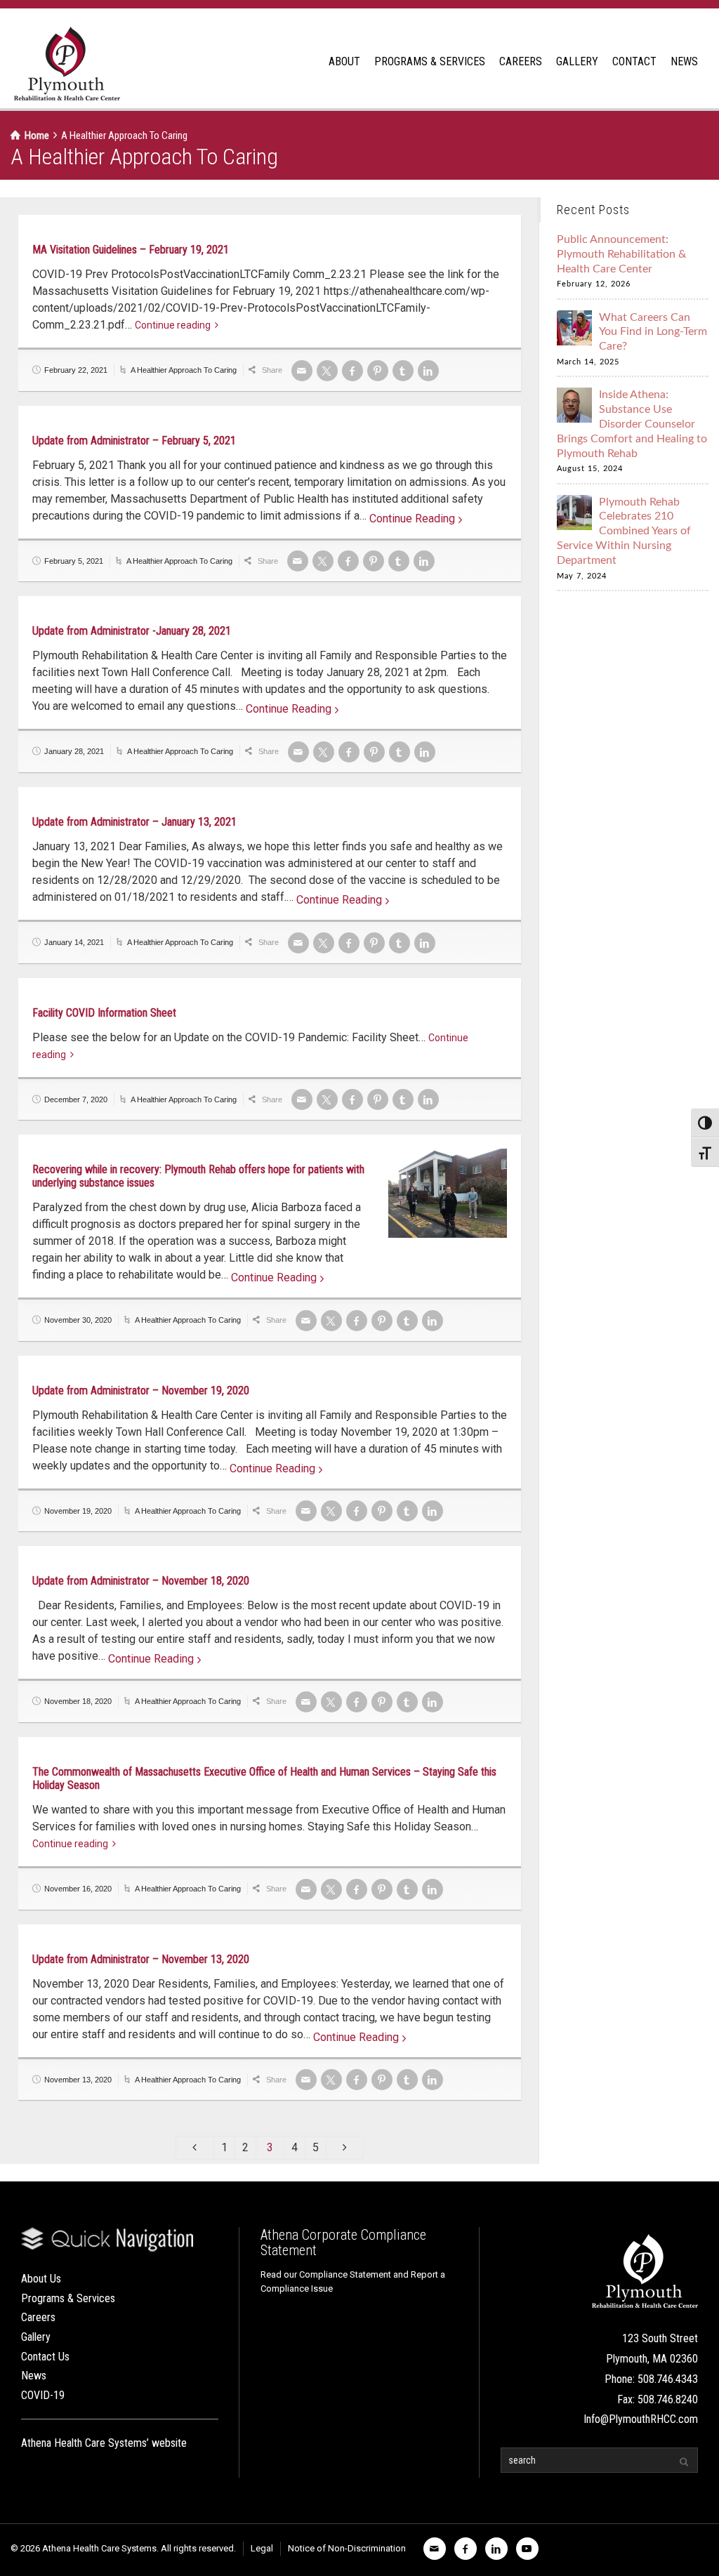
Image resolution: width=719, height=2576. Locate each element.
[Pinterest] (378, 371)
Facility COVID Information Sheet (104, 1013)
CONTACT (634, 61)
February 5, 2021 (74, 561)
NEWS (684, 61)
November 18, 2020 (78, 1701)
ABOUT (344, 61)
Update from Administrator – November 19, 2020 (141, 1391)
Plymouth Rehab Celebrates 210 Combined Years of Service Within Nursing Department (624, 531)
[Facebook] (352, 371)
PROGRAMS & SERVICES (430, 61)
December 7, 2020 (76, 1099)
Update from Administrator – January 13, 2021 (134, 822)
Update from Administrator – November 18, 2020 (141, 1581)
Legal (262, 2548)
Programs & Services (68, 2298)
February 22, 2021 (76, 370)
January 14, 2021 (74, 942)
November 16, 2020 (78, 1889)
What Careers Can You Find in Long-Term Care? (653, 332)
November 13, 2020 (78, 2080)
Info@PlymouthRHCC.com (641, 2419)
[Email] (302, 371)
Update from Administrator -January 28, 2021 (132, 631)
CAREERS (521, 61)
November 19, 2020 (78, 1511)
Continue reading (173, 325)
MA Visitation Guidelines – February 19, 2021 (131, 250)
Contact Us (45, 2357)
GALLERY (577, 61)
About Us (41, 2279)
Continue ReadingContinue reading (412, 520)
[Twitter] (327, 371)
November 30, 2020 (78, 1320)
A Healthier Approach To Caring (184, 370)
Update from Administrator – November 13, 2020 (141, 1959)
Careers (38, 2317)
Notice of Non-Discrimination (347, 2548)
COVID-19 (43, 2395)
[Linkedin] (428, 371)
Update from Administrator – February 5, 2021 (134, 441)
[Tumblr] (403, 371)
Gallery (36, 2337)
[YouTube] (527, 2549)
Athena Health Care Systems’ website (104, 2443)
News (34, 2376)
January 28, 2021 (74, 751)
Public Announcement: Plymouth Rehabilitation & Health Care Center (621, 254)
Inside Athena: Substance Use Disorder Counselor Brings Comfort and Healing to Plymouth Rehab (632, 424)
